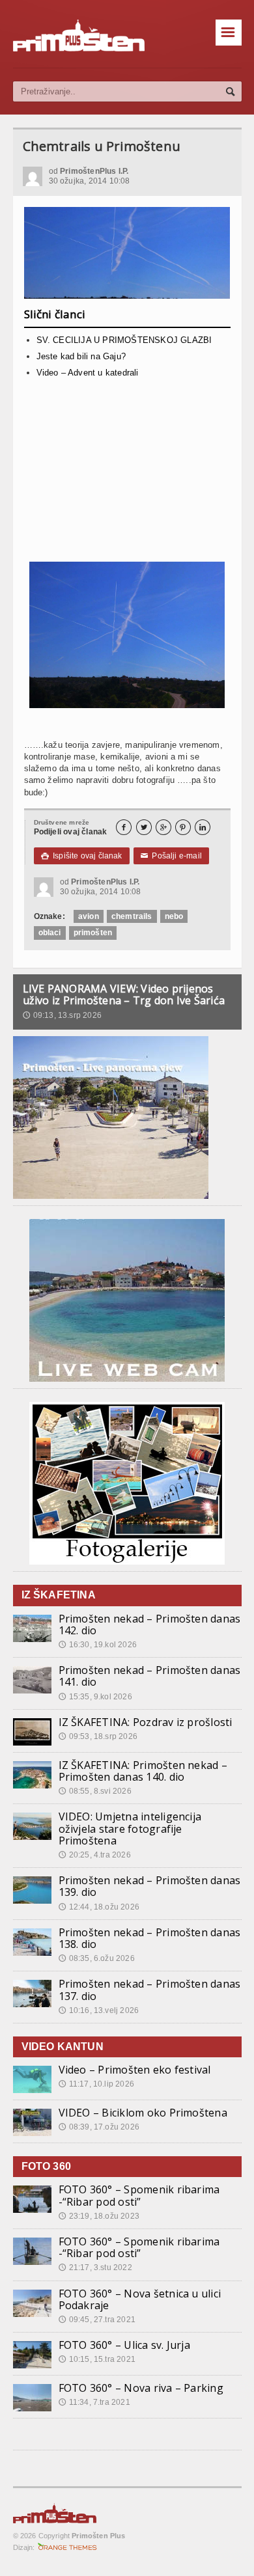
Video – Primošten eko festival (135, 2070)
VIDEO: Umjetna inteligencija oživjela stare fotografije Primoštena (130, 1828)
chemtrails (132, 916)
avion (89, 916)
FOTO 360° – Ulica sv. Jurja (124, 2345)
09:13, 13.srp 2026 (62, 1015)
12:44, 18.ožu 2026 (99, 1907)
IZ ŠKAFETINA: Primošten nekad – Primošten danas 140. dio (143, 1771)
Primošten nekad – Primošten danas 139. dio (150, 1886)
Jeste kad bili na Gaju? (81, 356)
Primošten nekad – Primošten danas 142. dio (150, 1624)
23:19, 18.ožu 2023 (99, 2216)
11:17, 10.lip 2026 (96, 2084)
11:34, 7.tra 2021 (94, 2402)
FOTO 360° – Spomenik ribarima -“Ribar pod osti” (139, 2195)
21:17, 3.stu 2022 (95, 2268)
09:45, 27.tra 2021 (97, 2320)
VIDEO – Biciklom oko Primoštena (143, 2113)
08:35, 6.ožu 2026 (97, 1958)
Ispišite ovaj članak (82, 856)
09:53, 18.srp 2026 (98, 1736)
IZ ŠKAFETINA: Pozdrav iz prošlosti (146, 1722)
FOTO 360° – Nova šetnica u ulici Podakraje (140, 2299)
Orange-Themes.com (67, 2547)
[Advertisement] (127, 475)
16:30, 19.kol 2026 (98, 1645)
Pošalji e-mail (171, 856)
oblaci (50, 933)
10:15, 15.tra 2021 (97, 2359)
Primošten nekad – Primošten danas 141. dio (150, 1676)
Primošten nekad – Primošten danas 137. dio (150, 1990)
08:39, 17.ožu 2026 (99, 2127)
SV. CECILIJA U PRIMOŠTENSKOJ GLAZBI (124, 340)
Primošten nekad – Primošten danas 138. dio (150, 1938)
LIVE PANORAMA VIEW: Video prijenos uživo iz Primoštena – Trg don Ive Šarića (124, 994)
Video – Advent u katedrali (88, 373)
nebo (174, 916)
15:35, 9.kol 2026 (95, 1697)
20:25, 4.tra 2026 (95, 1855)
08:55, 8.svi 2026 (95, 1791)
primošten (93, 933)
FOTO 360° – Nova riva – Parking (141, 2388)
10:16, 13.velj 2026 (99, 2010)
